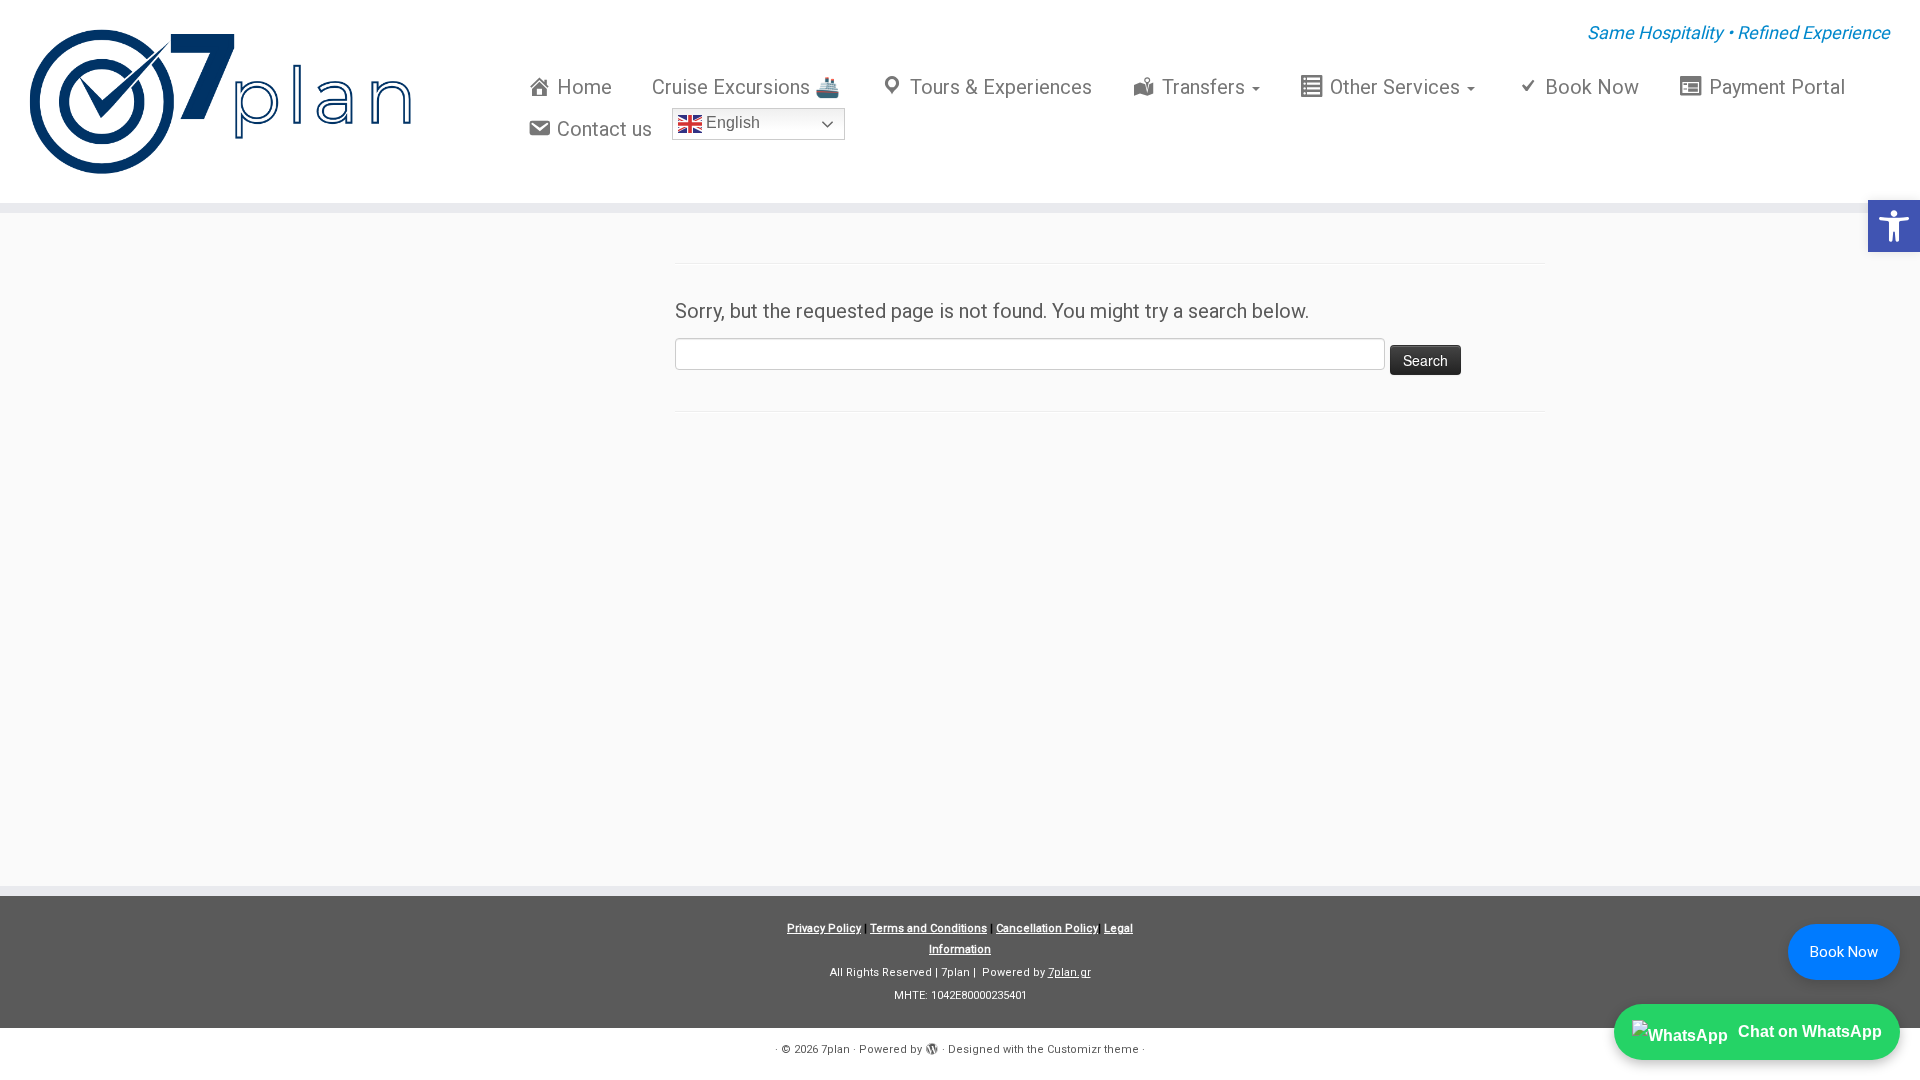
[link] (1894, 226)
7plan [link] (835, 1049)
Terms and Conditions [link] (928, 928)
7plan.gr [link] (1069, 972)
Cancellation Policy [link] (1047, 928)
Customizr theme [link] (1093, 1049)
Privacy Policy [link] (824, 928)
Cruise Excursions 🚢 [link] (746, 87)
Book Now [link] (1844, 952)
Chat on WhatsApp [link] (1810, 1031)
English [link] (731, 122)
